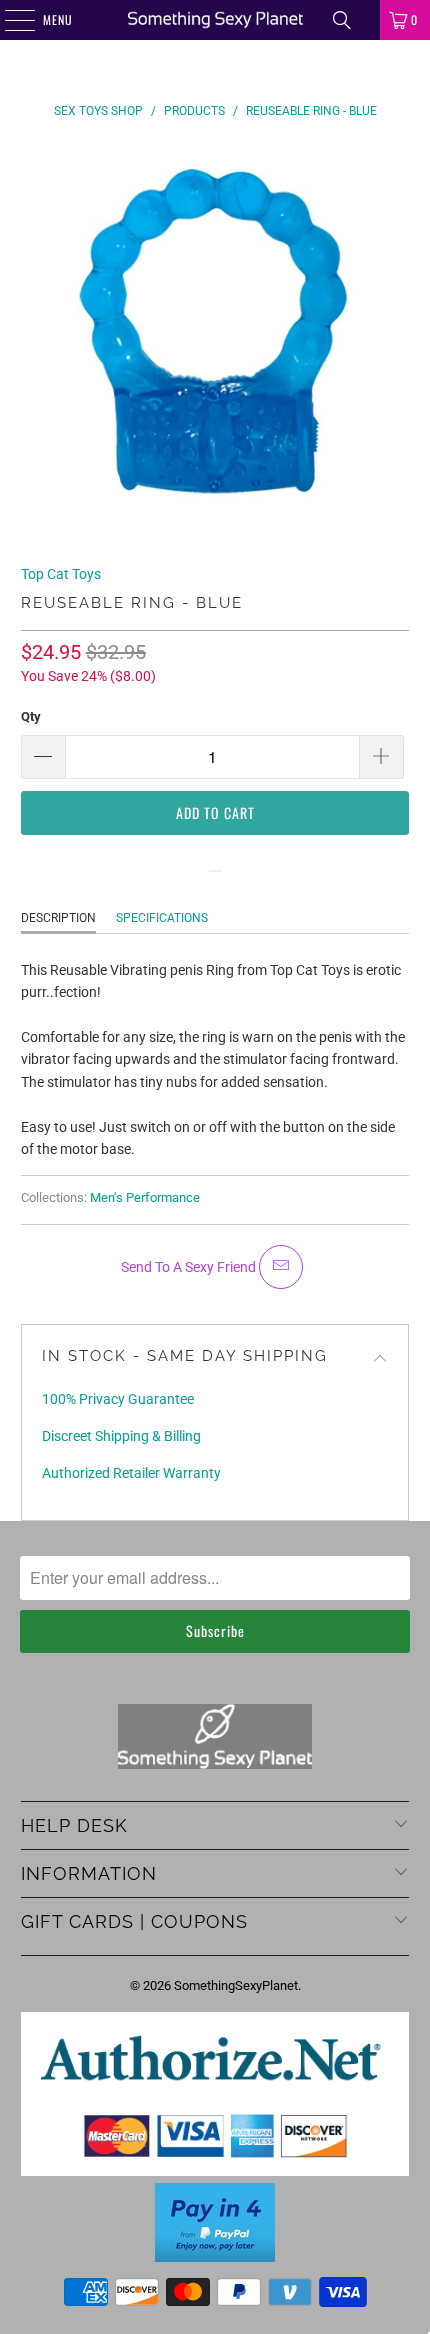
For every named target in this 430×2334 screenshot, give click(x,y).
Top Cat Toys (61, 574)
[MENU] (9, 20)
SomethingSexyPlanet (236, 1985)
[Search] (342, 20)
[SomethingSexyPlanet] (215, 20)
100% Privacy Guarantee (118, 1399)
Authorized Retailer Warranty (131, 1473)
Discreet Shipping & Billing (121, 1436)
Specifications (162, 918)
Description (58, 918)
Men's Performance (145, 1197)
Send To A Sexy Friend (190, 1267)
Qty (31, 716)
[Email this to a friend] (281, 1267)
